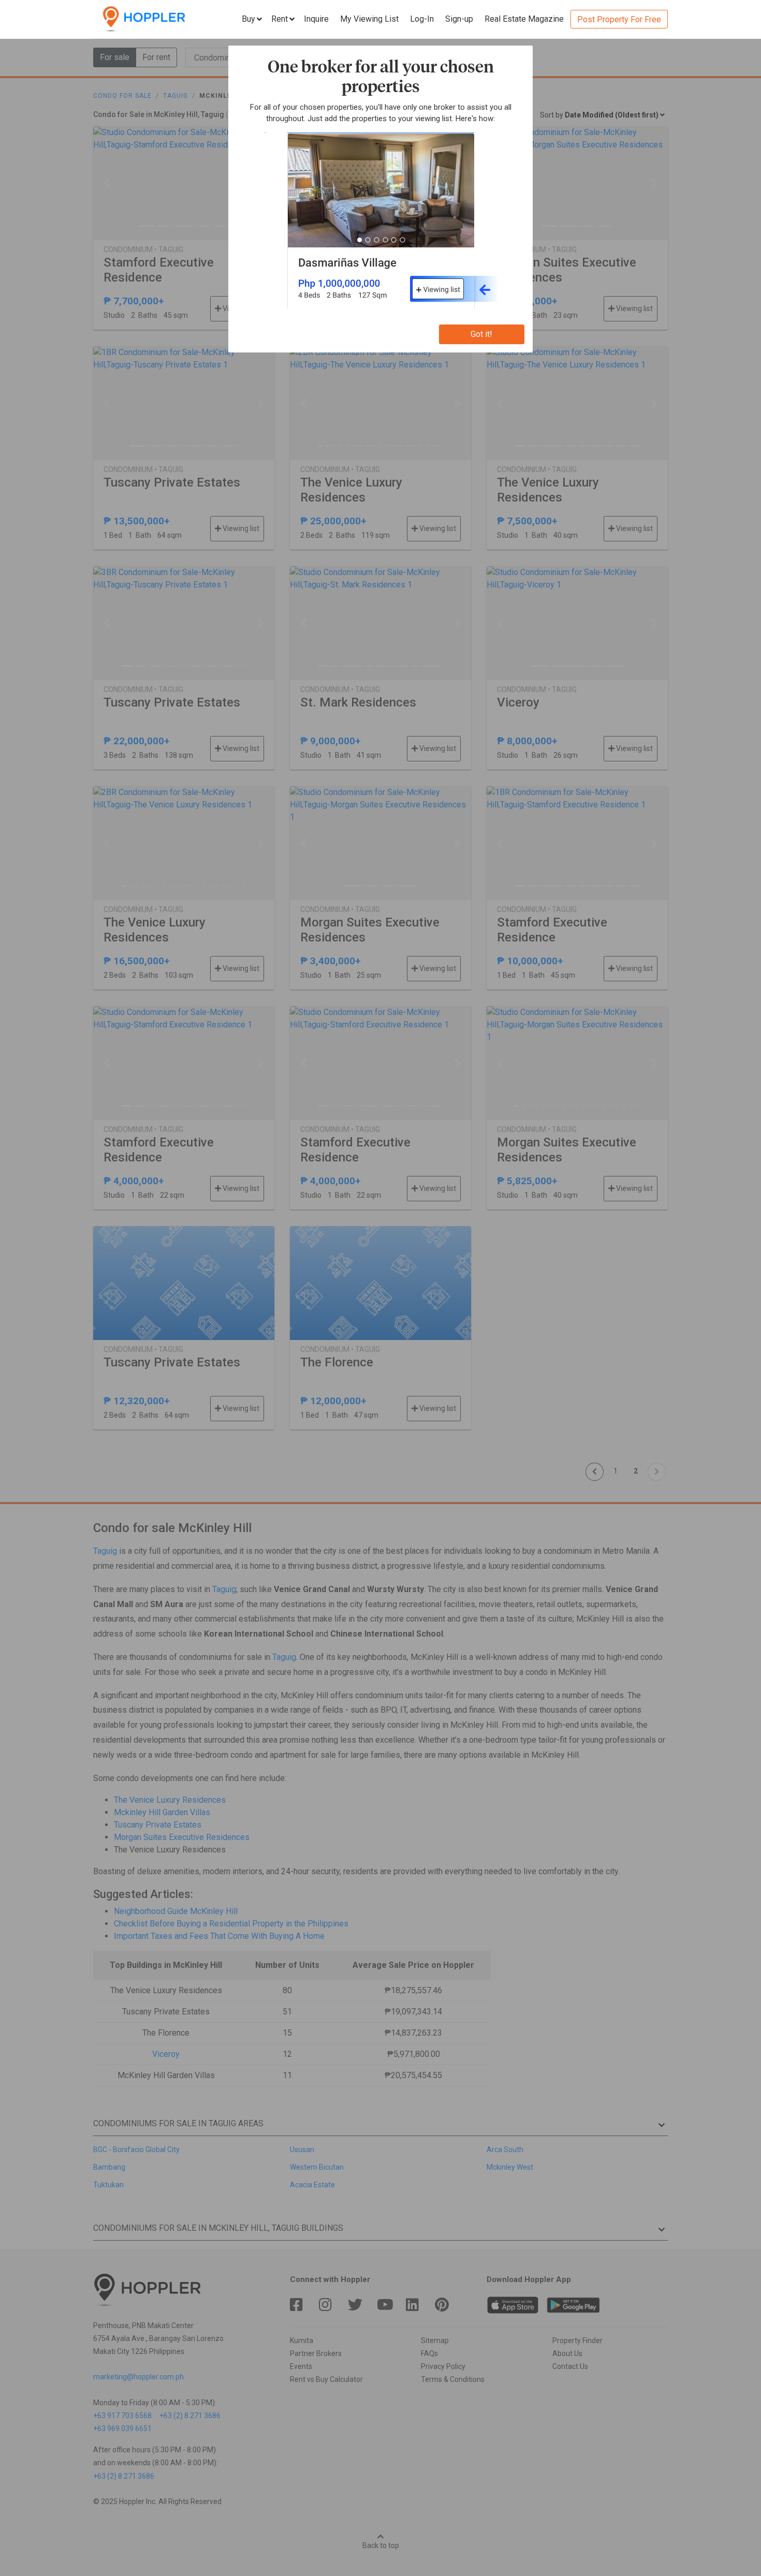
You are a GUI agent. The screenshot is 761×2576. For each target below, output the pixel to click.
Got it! (481, 334)
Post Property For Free (619, 19)
